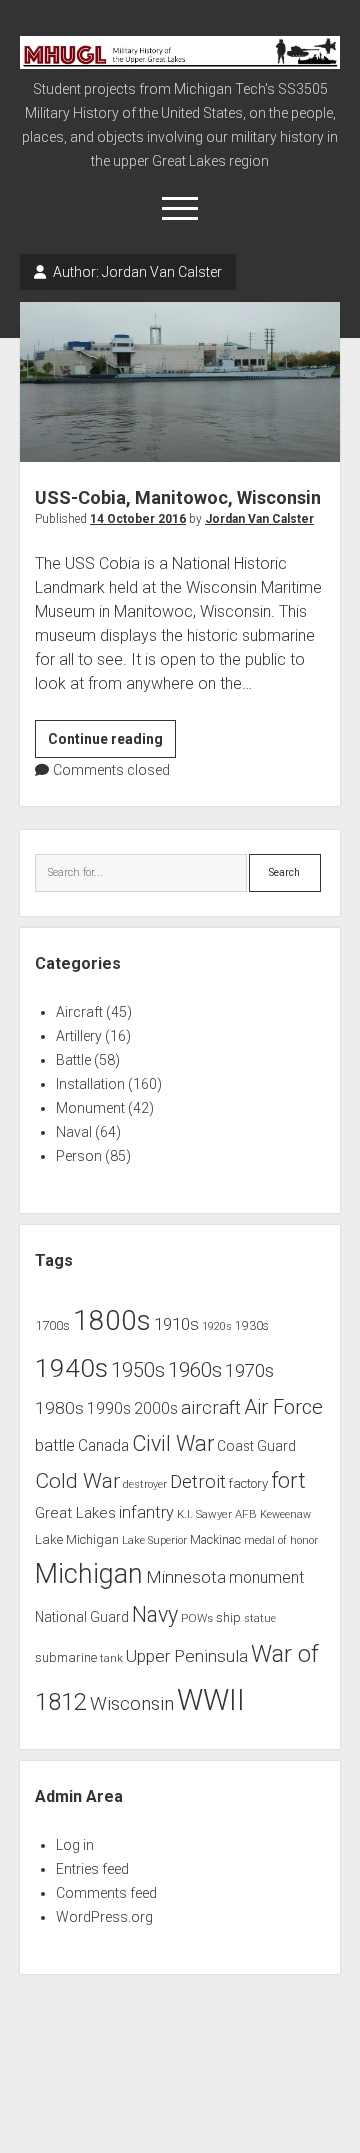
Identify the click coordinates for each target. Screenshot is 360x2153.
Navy (155, 1614)
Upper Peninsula (187, 1656)
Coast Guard (256, 1446)
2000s (156, 1409)
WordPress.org (104, 1917)
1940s (71, 1367)
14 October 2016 (138, 519)
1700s (52, 1325)
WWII (211, 1700)
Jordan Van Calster (259, 519)
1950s (138, 1370)
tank (111, 1658)
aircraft (211, 1408)
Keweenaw (285, 1514)
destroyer (145, 1484)
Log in (75, 1845)
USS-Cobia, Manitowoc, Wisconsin (180, 382)
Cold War (77, 1480)
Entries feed (92, 1869)
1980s (59, 1408)
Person (79, 1156)
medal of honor (281, 1540)
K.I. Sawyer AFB (217, 1514)
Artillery (79, 1036)
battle (55, 1445)
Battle (73, 1060)
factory (248, 1483)
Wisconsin (132, 1704)
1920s (217, 1326)
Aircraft (79, 1012)
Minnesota (186, 1577)
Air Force (283, 1407)
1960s (195, 1370)
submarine (66, 1657)
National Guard (82, 1617)
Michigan (89, 1574)
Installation (90, 1084)
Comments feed (106, 1893)
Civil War (173, 1443)
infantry (146, 1512)
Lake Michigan (77, 1539)
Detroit (198, 1482)
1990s (109, 1409)
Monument (90, 1108)
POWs (197, 1618)
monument (266, 1578)
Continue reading (112, 744)
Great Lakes (75, 1513)
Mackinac (215, 1540)
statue (260, 1618)
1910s (176, 1324)
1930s (252, 1326)
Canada (103, 1446)
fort (288, 1480)
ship (228, 1617)
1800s (112, 1320)
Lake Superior (154, 1540)
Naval (74, 1132)
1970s (249, 1371)
